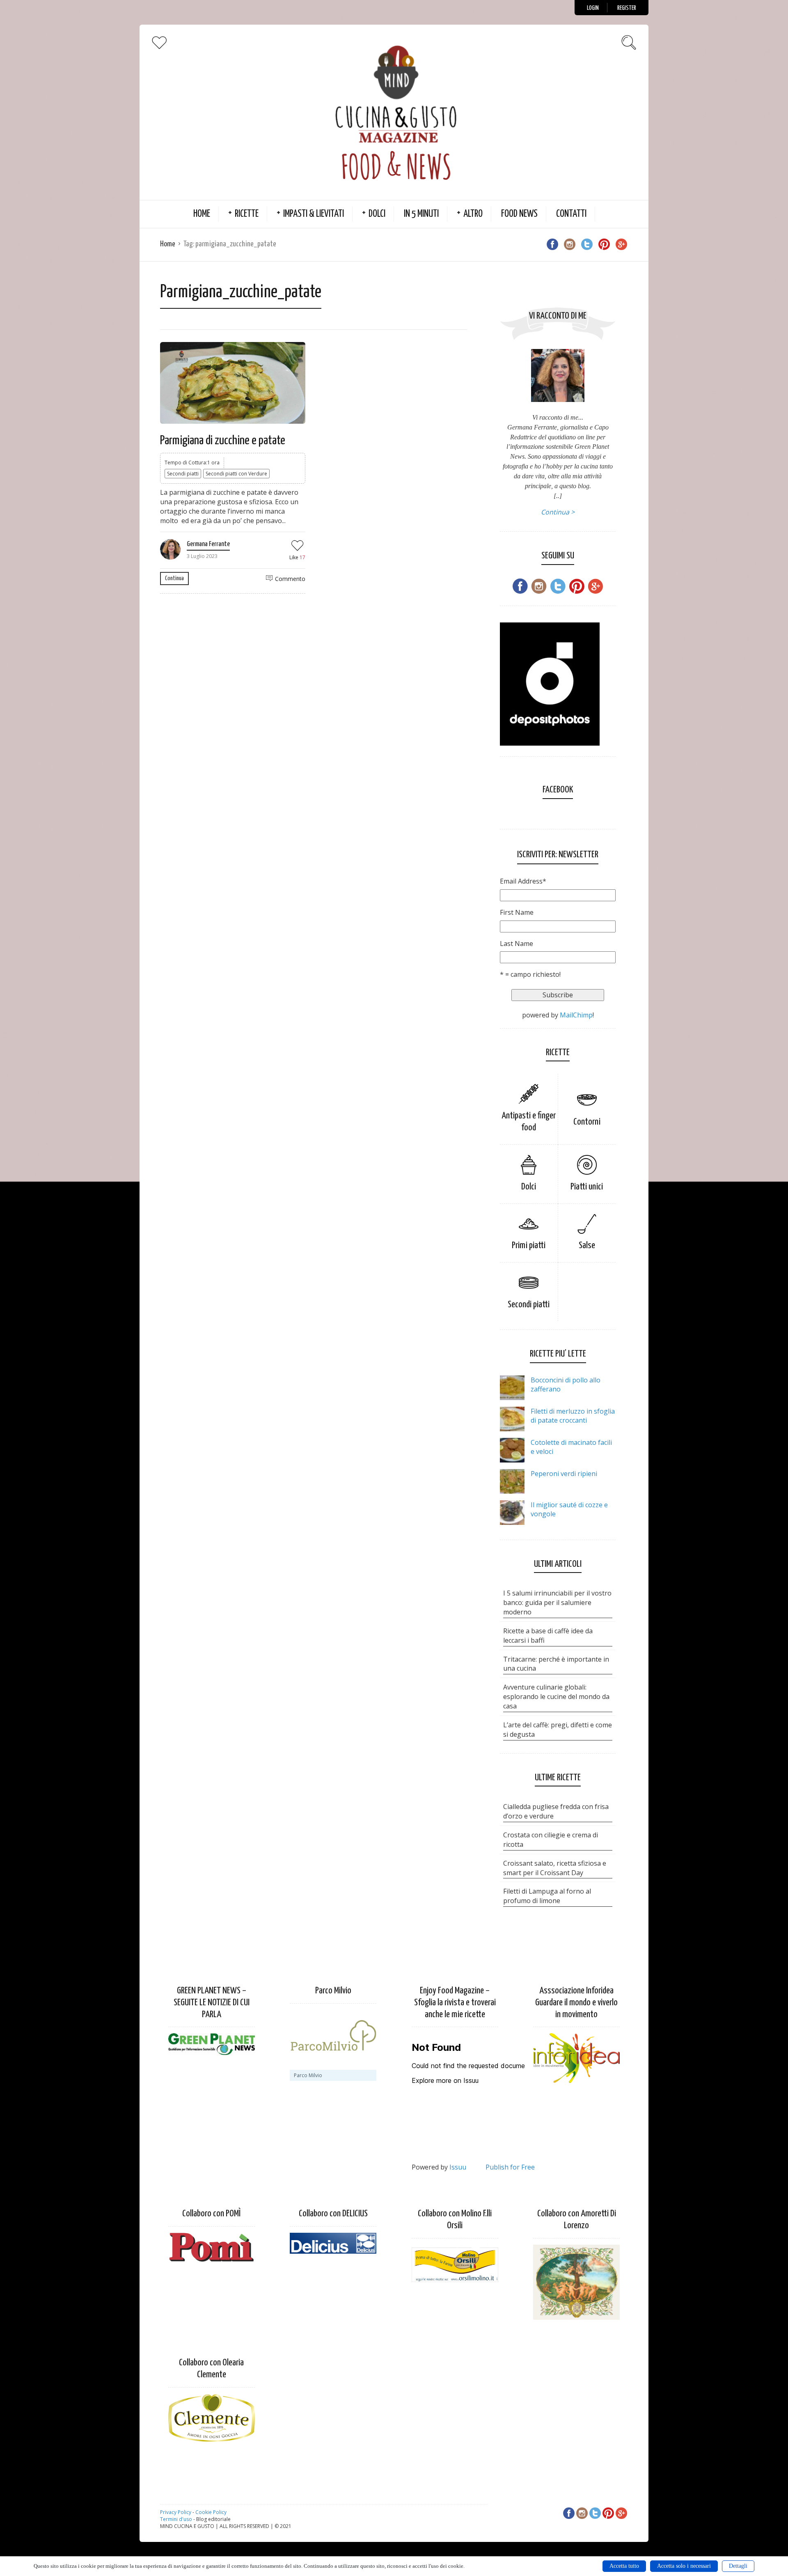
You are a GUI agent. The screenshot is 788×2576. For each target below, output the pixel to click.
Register (627, 8)
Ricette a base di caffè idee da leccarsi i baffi (548, 1636)
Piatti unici (587, 1187)
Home (202, 214)
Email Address (523, 881)
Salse (587, 1246)
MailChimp (576, 1015)
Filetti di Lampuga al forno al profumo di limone (547, 1896)
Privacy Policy (176, 2512)
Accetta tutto (624, 2566)
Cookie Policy (211, 2512)
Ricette (247, 214)
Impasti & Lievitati (314, 214)
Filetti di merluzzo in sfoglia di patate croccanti (573, 1416)
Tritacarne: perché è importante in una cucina (556, 1664)
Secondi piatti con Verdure (236, 474)
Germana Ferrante (208, 544)
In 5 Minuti (421, 214)
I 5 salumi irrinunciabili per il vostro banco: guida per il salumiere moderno (557, 1603)
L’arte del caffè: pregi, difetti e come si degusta (558, 1730)
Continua (174, 578)
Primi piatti (529, 1246)
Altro (473, 214)
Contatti (571, 214)
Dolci (377, 214)
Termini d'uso (176, 2519)
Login (593, 8)
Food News (519, 214)
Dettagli (738, 2566)
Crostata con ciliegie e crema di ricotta (551, 1840)
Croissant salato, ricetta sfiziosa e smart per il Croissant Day (555, 1868)
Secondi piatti (183, 474)
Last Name (517, 944)
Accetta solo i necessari (684, 2566)
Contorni (587, 1122)
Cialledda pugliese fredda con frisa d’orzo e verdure (556, 1811)
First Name (517, 912)
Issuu (458, 2167)
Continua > (558, 512)
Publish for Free (510, 2167)
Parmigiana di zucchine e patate (223, 441)
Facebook (558, 790)
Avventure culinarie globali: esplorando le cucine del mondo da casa (556, 1697)
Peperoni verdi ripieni (564, 1474)
